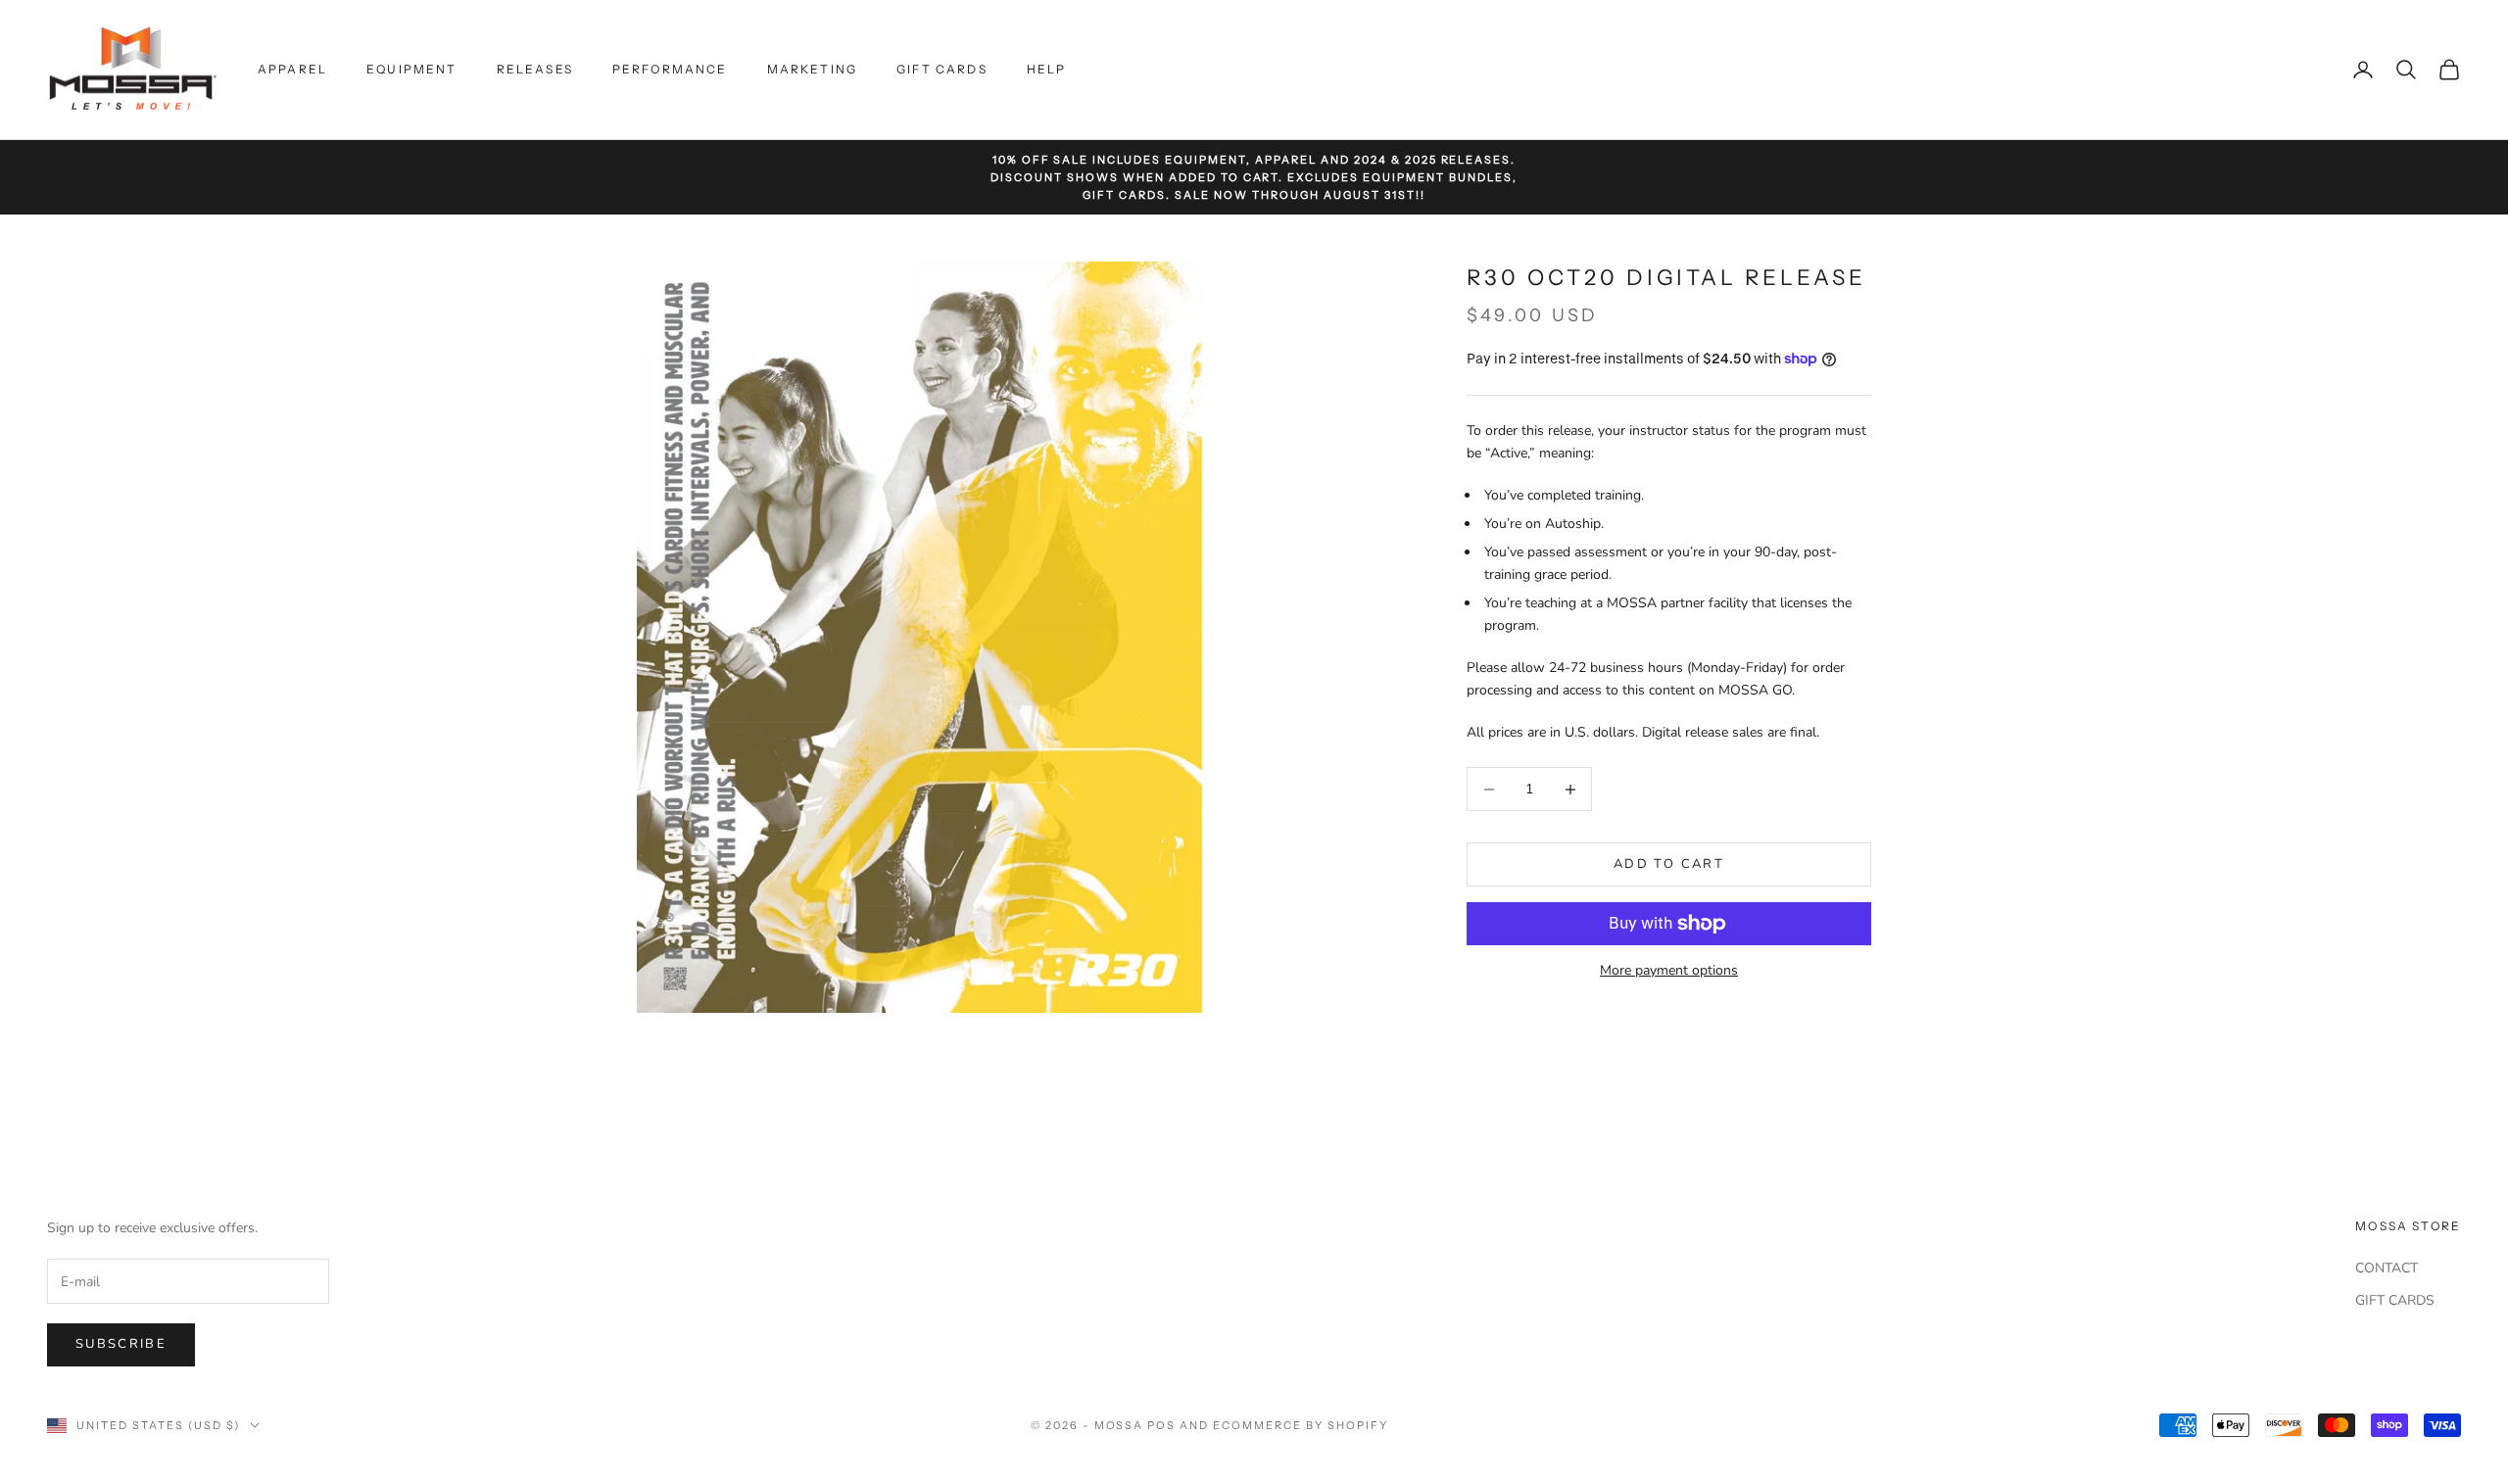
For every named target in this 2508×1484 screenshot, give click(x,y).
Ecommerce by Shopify (1301, 1425)
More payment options (1669, 970)
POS (1161, 1425)
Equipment (411, 69)
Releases (535, 69)
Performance (670, 69)
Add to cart (1669, 864)
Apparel (292, 69)
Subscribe (121, 1344)
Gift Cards (942, 69)
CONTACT (2387, 1268)
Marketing (812, 69)
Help (1047, 69)
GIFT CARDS (2395, 1300)
